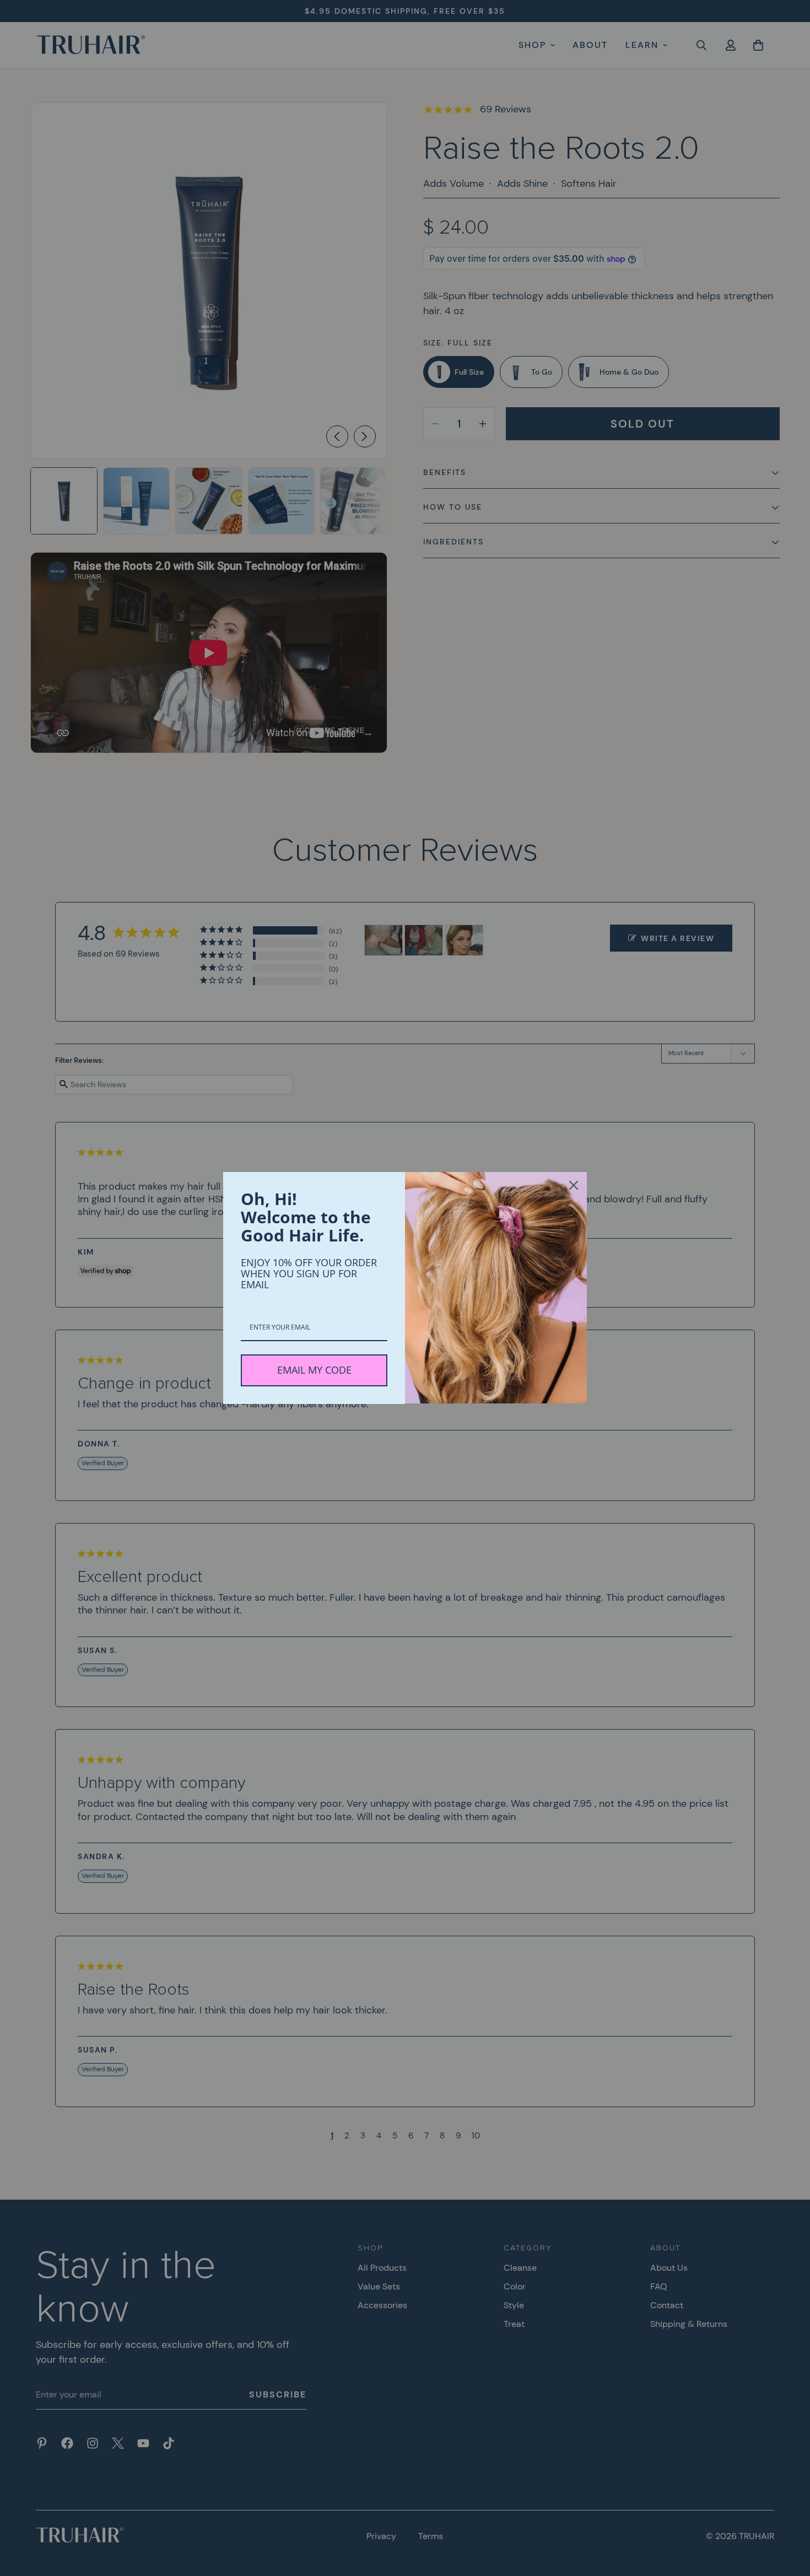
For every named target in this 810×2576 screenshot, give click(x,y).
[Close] (574, 1185)
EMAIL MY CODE (314, 1370)
